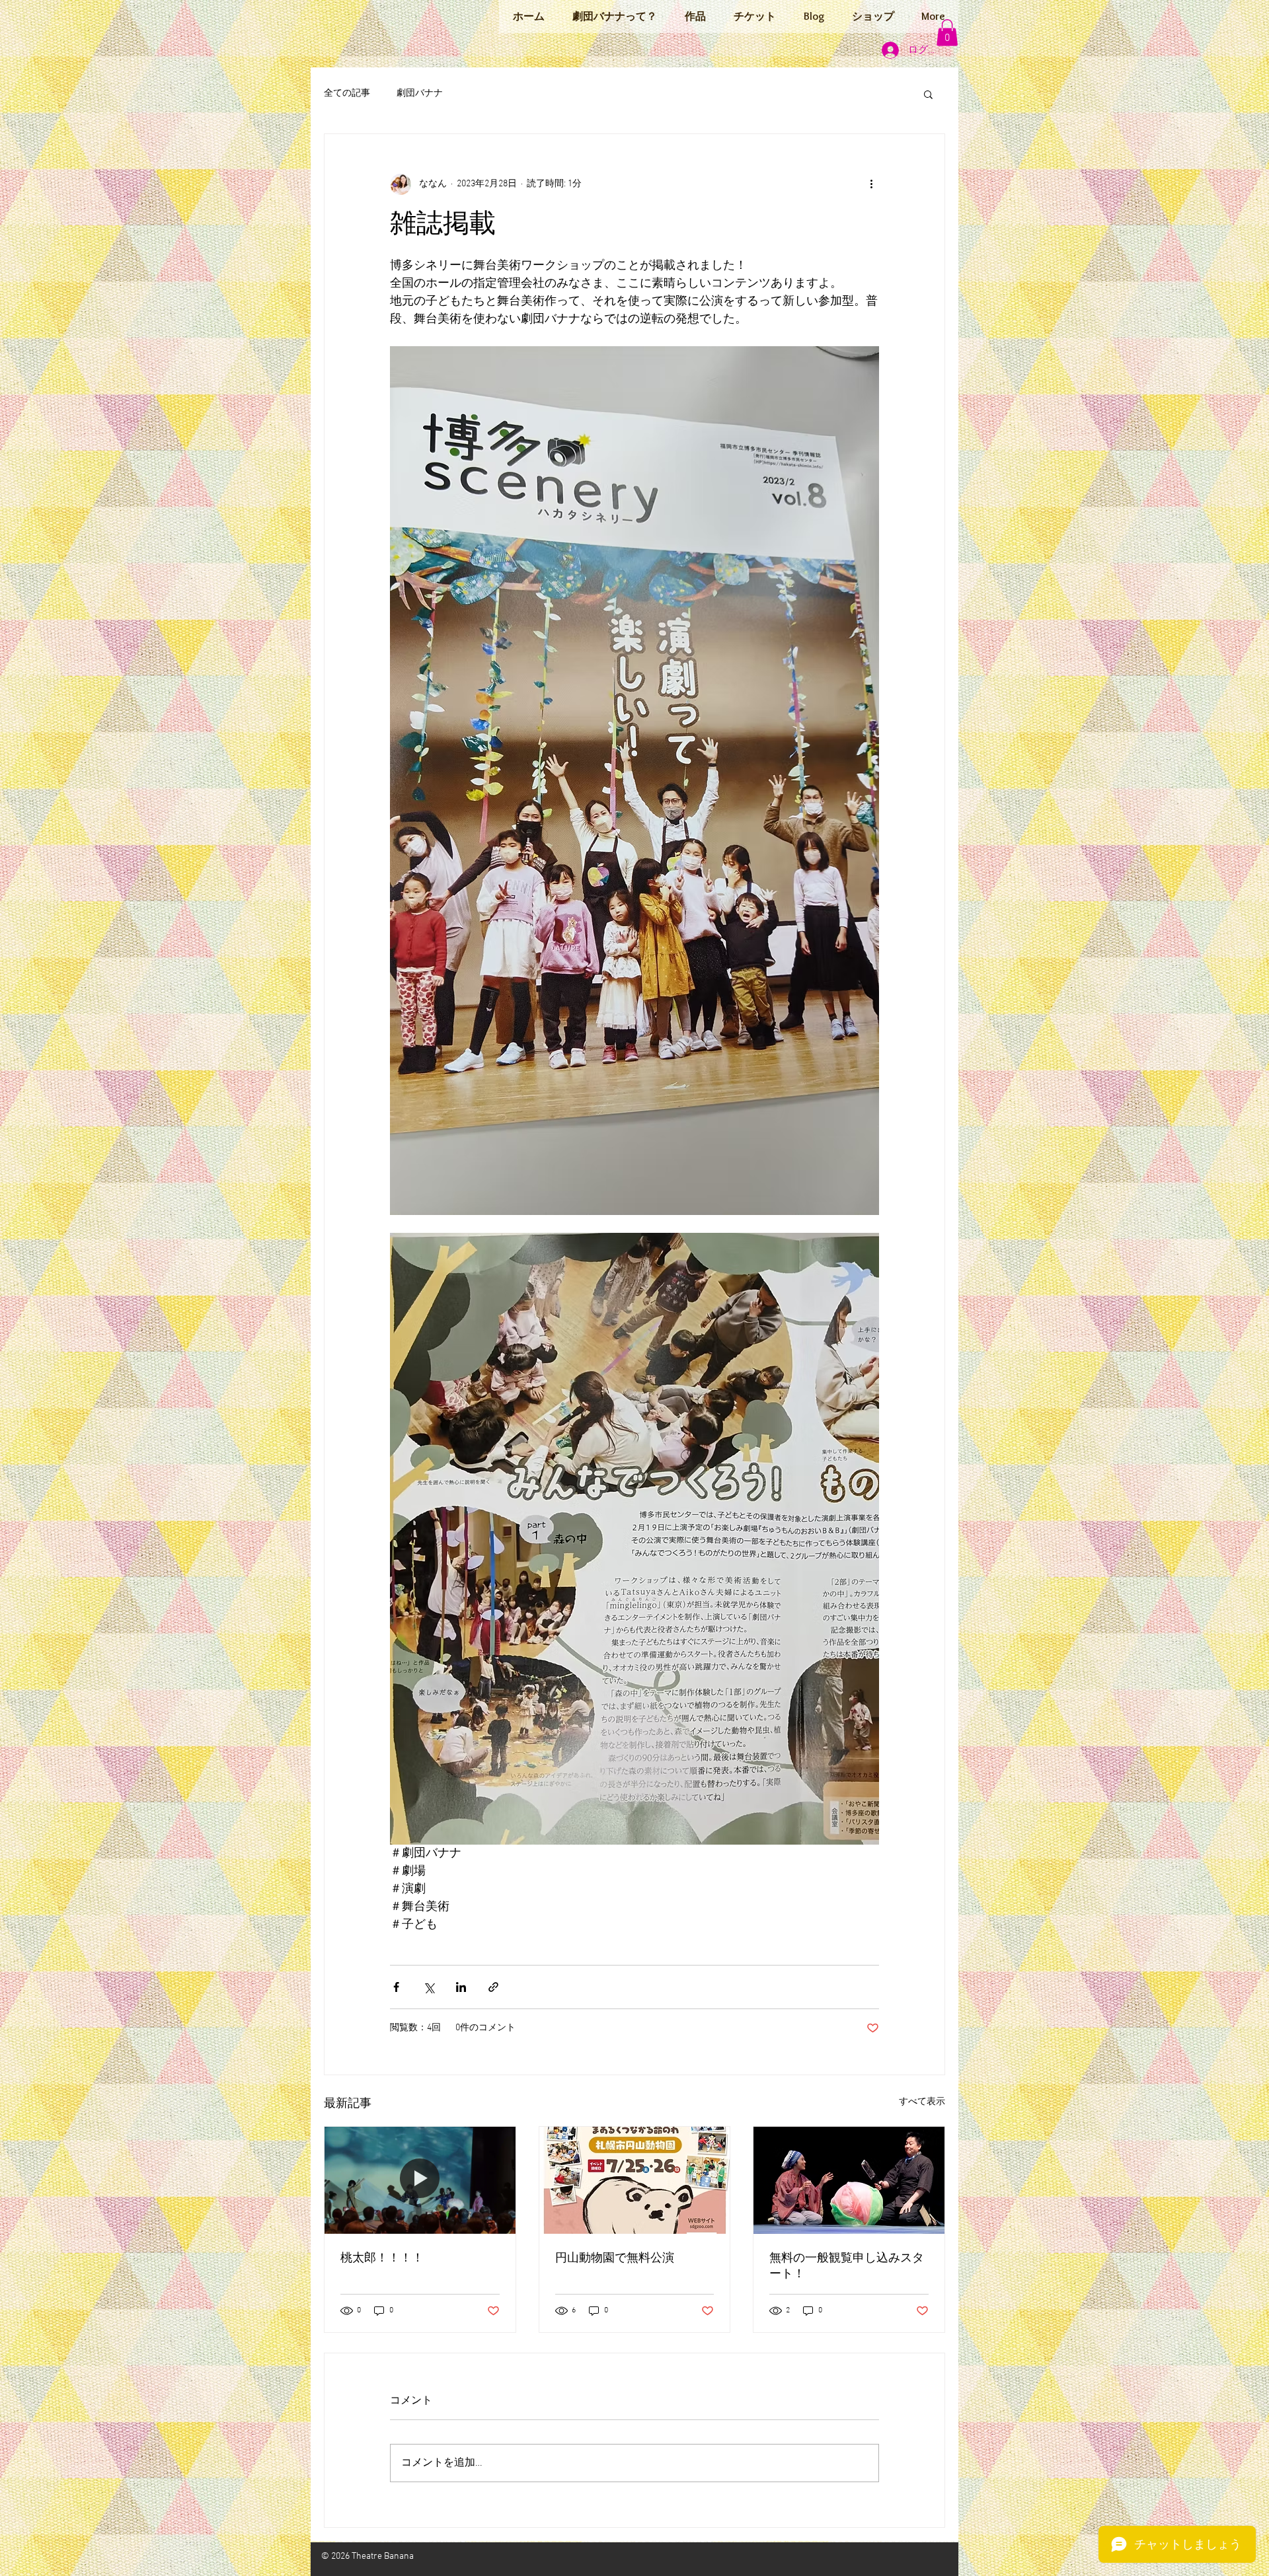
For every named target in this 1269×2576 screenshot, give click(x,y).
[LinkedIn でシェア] (461, 1987)
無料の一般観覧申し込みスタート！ (847, 2266)
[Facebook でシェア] (396, 1987)
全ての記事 (347, 93)
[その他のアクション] (871, 184)
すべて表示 (922, 2102)
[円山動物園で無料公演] (635, 2180)
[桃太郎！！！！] (420, 2180)
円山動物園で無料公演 (615, 2259)
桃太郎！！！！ (382, 2259)
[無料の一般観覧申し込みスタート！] (849, 2180)
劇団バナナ (420, 93)
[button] (947, 33)
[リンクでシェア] (493, 1987)
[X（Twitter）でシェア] (429, 1987)
